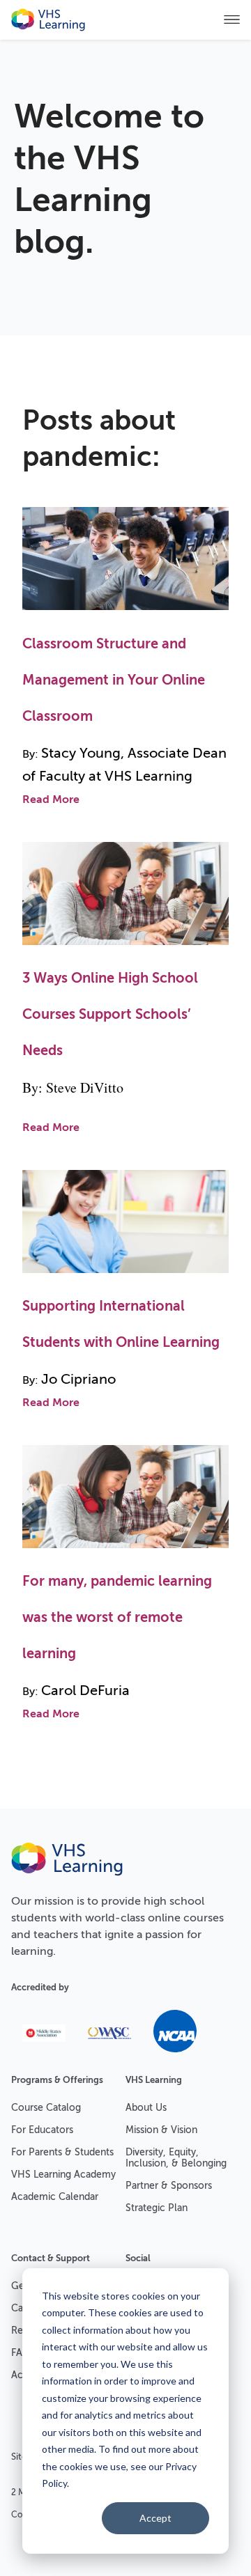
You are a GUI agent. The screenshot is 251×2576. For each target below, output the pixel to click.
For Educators (42, 2130)
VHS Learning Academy (63, 2175)
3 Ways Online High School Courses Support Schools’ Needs (110, 1014)
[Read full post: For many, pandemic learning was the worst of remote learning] (125, 1552)
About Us (146, 2108)
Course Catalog (46, 2108)
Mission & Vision (161, 2130)
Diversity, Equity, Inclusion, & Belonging (176, 2158)
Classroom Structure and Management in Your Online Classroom (114, 680)
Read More (51, 799)
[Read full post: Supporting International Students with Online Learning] (125, 1277)
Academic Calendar (55, 2197)
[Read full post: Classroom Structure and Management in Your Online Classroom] (125, 615)
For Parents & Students (62, 2152)
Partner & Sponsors (169, 2186)
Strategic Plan (157, 2208)
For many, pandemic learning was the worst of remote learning (117, 1617)
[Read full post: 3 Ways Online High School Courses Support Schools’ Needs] (125, 949)
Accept (155, 2518)
